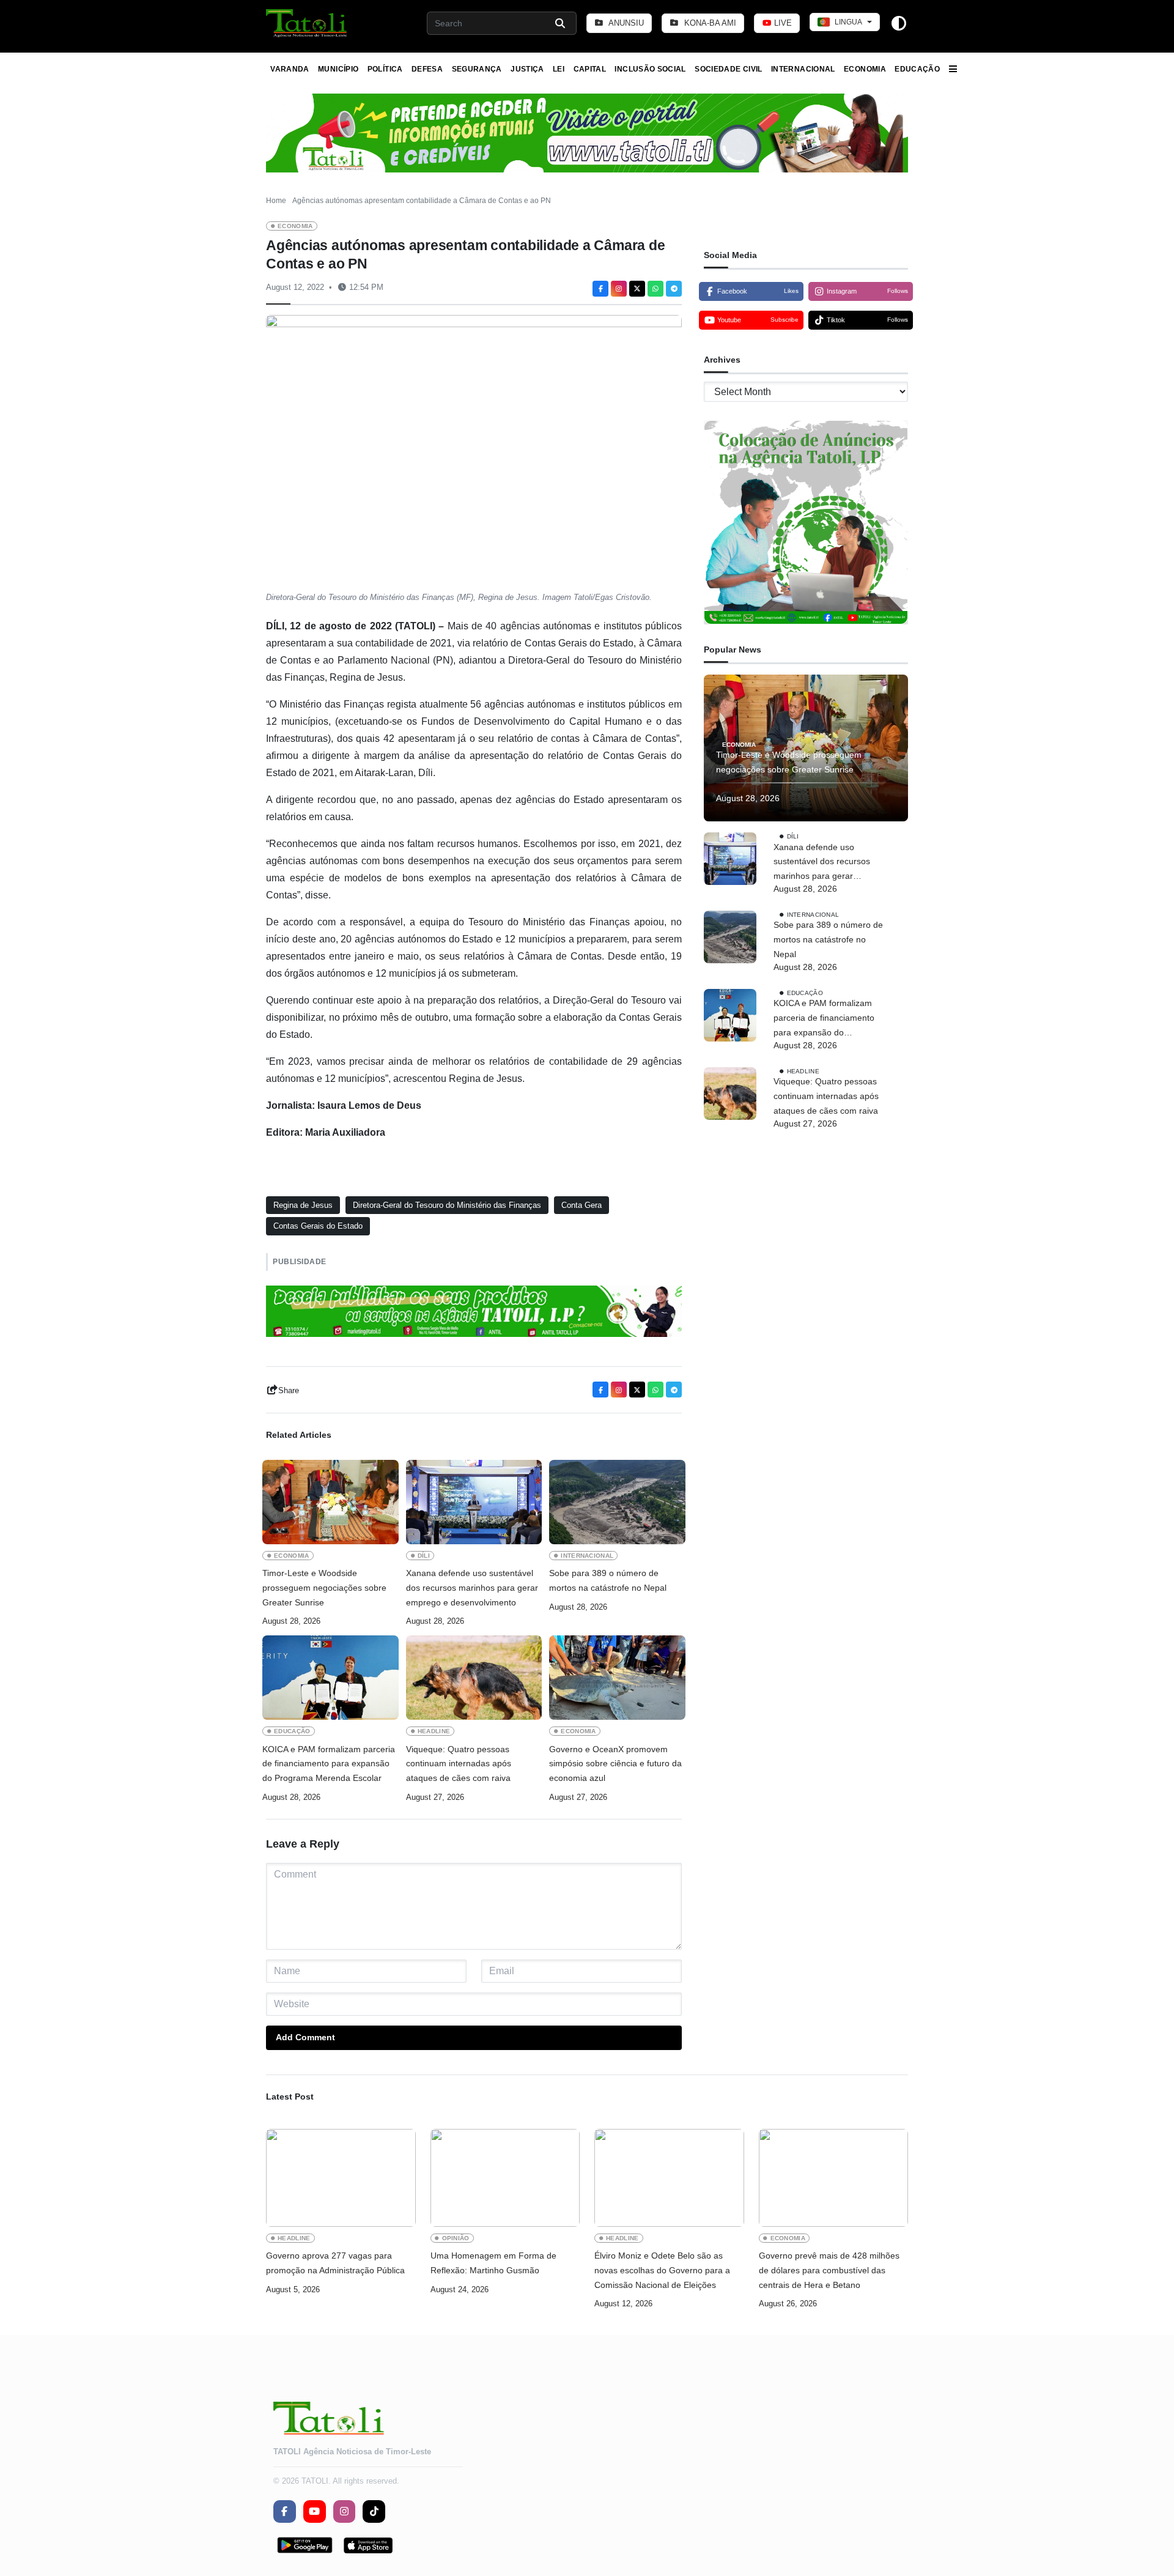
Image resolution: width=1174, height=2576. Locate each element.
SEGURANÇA (477, 69)
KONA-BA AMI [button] (709, 23)
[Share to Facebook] (600, 289)
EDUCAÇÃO (917, 69)
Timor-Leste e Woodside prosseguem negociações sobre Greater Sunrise (324, 1588)
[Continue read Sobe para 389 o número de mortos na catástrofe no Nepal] (617, 1502)
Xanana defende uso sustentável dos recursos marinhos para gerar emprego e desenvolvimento (472, 1588)
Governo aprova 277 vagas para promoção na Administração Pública (335, 2263)
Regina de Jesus (303, 1205)
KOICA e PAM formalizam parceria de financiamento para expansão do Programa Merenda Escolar (329, 1764)
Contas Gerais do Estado (318, 1226)
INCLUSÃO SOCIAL (650, 69)
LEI (559, 69)
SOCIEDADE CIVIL (728, 69)
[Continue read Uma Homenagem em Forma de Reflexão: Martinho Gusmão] (505, 2178)
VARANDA (290, 69)
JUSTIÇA (527, 69)
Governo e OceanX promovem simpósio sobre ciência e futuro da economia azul (615, 1764)
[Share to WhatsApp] (655, 289)
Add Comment (305, 2037)
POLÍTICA (385, 69)
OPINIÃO (456, 2238)
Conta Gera (581, 1205)
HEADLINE (434, 1731)
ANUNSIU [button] (625, 23)
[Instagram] (619, 289)
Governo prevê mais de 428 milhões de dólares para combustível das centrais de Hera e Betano (829, 2270)
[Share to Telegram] (674, 289)
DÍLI (424, 1556)
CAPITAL (590, 69)
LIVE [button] (782, 23)
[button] (307, 23)
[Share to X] (637, 289)
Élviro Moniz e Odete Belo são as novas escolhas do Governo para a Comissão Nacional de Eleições (662, 2270)
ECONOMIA (865, 69)
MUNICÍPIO (338, 69)
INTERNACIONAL (803, 69)
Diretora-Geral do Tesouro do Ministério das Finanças (447, 1205)
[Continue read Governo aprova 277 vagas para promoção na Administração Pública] (341, 2178)
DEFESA (427, 69)
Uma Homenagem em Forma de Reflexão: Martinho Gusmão (493, 2263)
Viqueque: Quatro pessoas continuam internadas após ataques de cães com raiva (459, 1764)
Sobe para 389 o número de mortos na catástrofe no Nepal (608, 1580)
